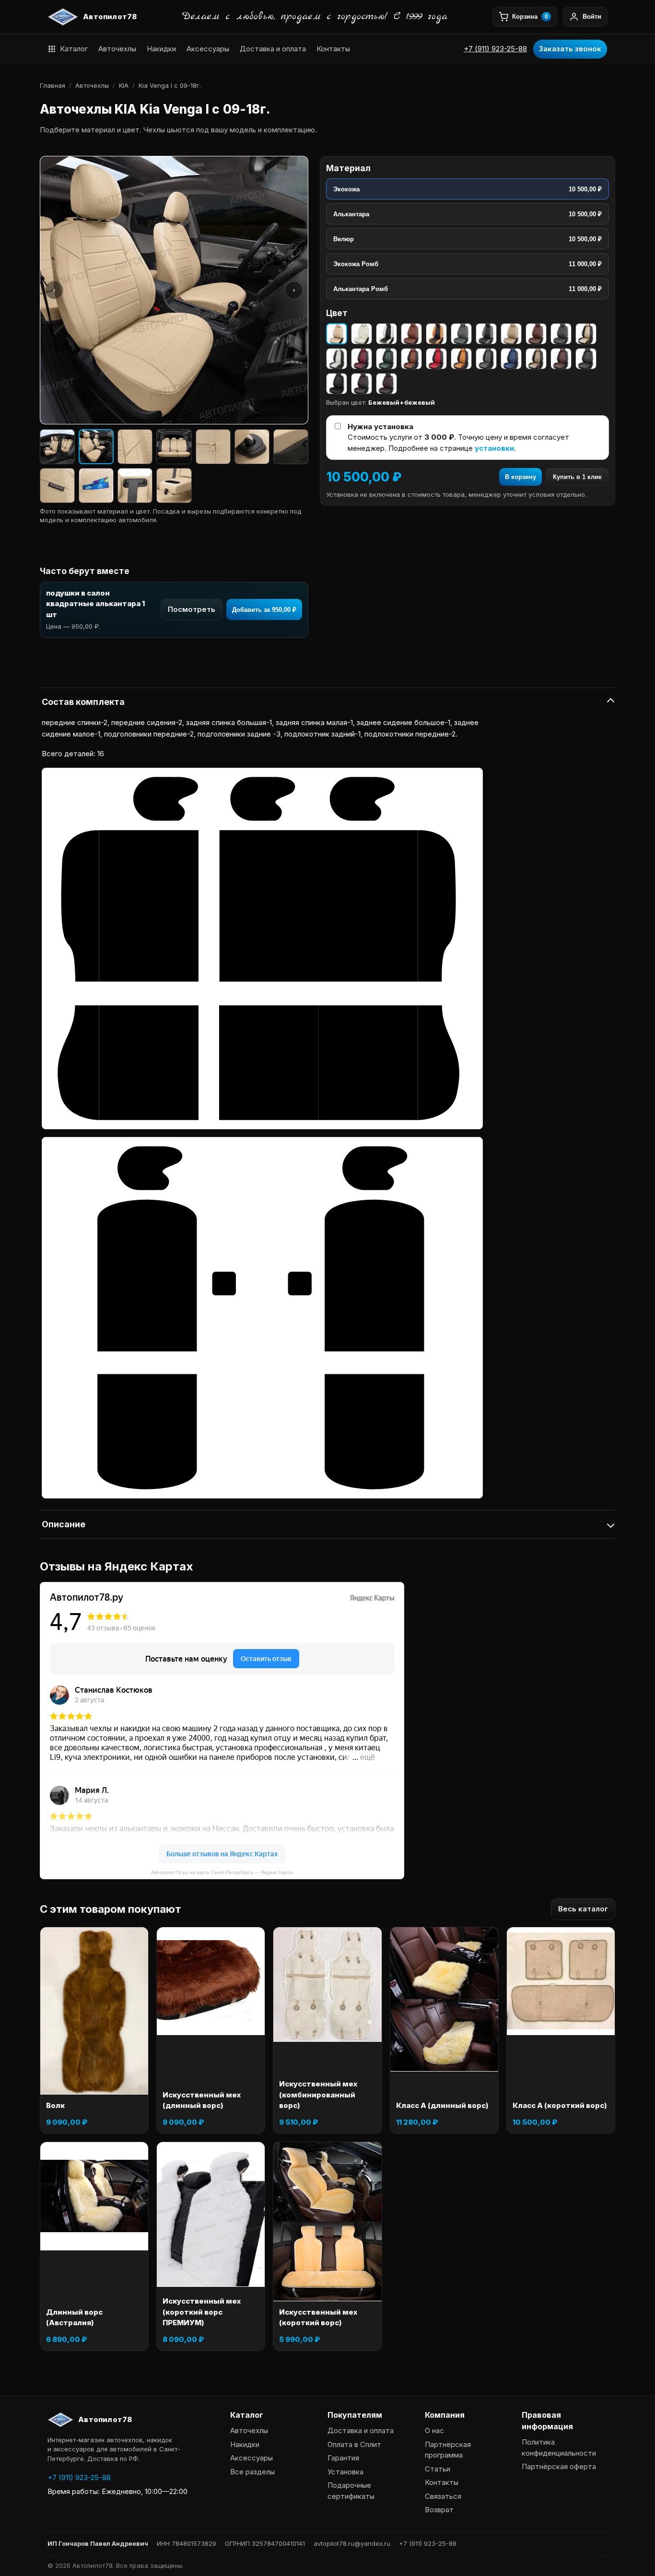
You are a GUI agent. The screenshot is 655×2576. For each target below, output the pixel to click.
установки (494, 448)
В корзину (520, 477)
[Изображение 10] (135, 486)
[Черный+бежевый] (586, 334)
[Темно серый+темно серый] (561, 334)
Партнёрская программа (448, 2450)
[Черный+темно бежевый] (536, 359)
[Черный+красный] (436, 359)
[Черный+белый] (337, 359)
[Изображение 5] (213, 447)
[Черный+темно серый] (586, 359)
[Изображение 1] (57, 447)
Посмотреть (192, 609)
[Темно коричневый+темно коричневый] (536, 334)
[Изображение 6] (252, 447)
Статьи (438, 2469)
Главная (53, 85)
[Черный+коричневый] (411, 359)
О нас (434, 2430)
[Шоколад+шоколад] (386, 384)
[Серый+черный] (486, 334)
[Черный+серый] (486, 359)
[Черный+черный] (337, 384)
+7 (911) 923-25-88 (495, 49)
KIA (124, 85)
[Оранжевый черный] (436, 334)
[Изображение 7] (291, 447)
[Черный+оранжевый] (461, 359)
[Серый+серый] (461, 334)
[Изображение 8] (57, 486)
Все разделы (252, 2472)
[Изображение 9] (96, 486)
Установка (345, 2472)
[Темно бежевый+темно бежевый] (511, 334)
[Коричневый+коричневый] (411, 334)
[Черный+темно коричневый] (561, 359)
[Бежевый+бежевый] (337, 334)
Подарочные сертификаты (351, 2491)
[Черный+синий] (511, 359)
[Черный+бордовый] (362, 359)
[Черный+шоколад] (362, 384)
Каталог (74, 49)
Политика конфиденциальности (559, 2447)
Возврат (439, 2510)
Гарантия (343, 2458)
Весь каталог (583, 1909)
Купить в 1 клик (577, 477)
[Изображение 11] (174, 486)
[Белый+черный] (386, 334)
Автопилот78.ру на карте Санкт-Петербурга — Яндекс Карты (222, 1872)
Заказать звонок (570, 49)
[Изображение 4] (174, 447)
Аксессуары (208, 49)
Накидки (161, 49)
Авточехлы (117, 49)
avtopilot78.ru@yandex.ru (352, 2543)
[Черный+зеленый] (386, 359)
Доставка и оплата (273, 49)
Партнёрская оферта (559, 2466)
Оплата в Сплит (354, 2444)
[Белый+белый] (362, 334)
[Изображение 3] (135, 447)
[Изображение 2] (96, 447)
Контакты (333, 49)
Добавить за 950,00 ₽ (264, 610)
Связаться (443, 2496)
